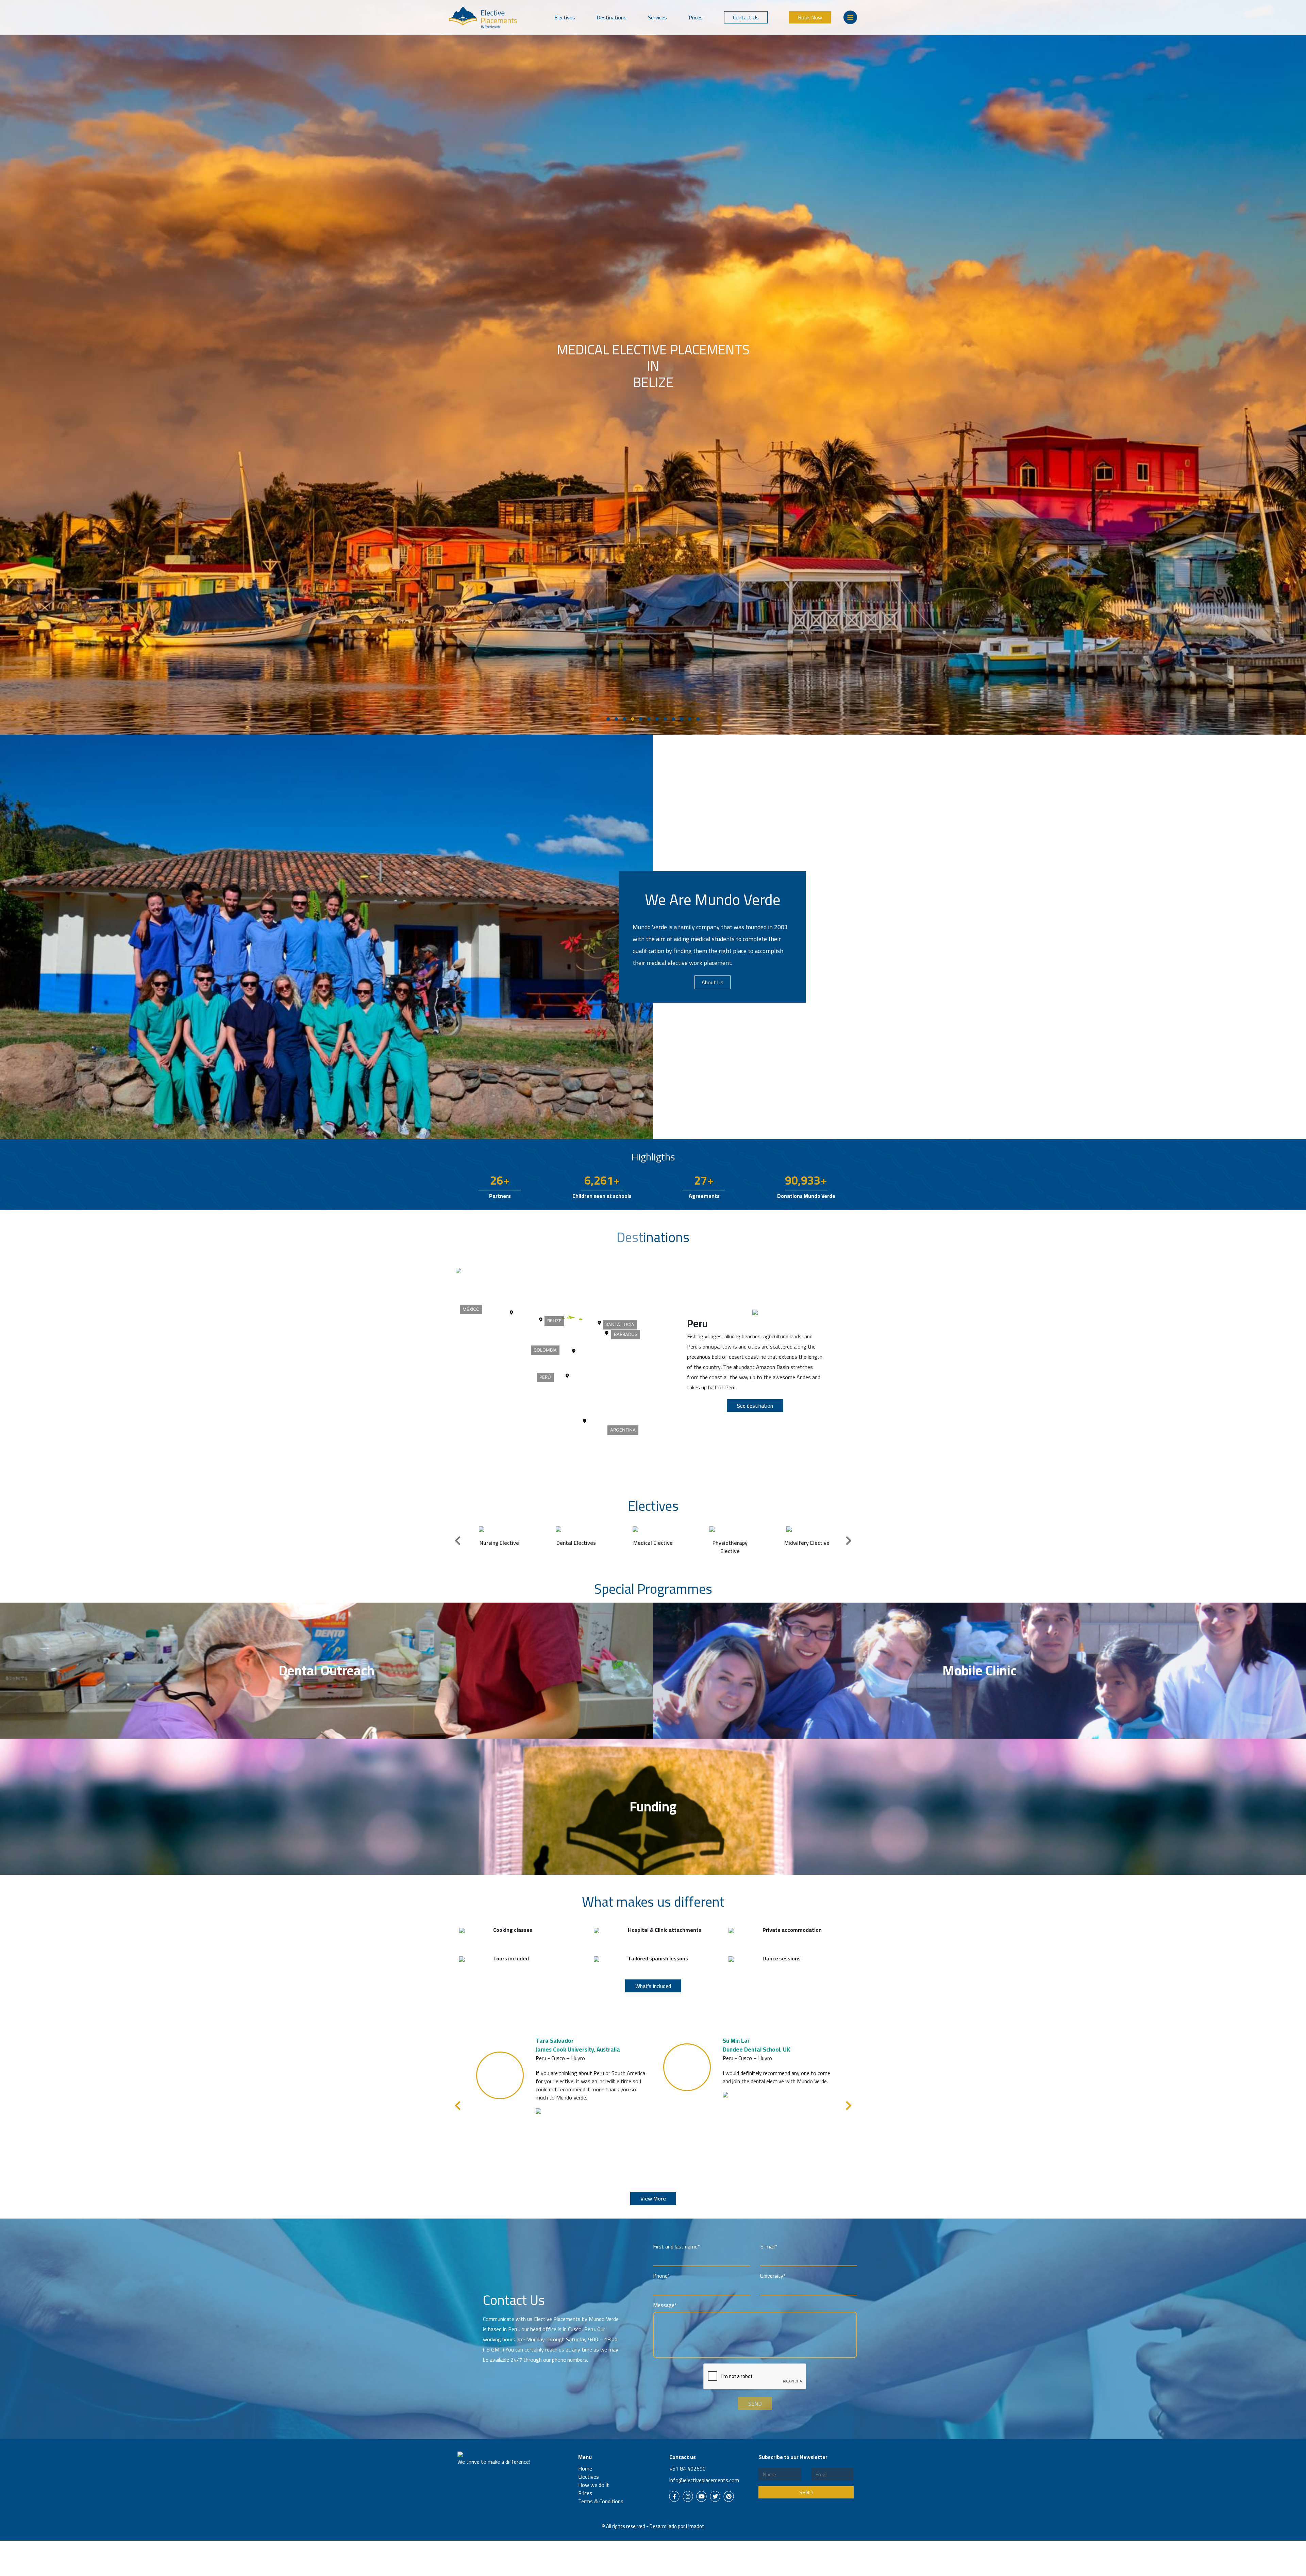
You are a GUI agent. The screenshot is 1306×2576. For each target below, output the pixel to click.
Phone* (662, 2276)
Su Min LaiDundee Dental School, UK (756, 2045)
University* (773, 2276)
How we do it (594, 2485)
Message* (665, 2305)
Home (585, 2469)
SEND (755, 2404)
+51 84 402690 (688, 2469)
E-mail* (769, 2246)
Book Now (810, 17)
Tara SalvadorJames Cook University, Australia (578, 2045)
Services (657, 17)
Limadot (695, 2526)
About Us (713, 982)
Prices (696, 17)
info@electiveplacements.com (704, 2480)
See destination (755, 1406)
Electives (565, 17)
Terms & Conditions (601, 2501)
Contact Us (746, 17)
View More (653, 2198)
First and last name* (676, 2246)
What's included (653, 1986)
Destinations (612, 17)
